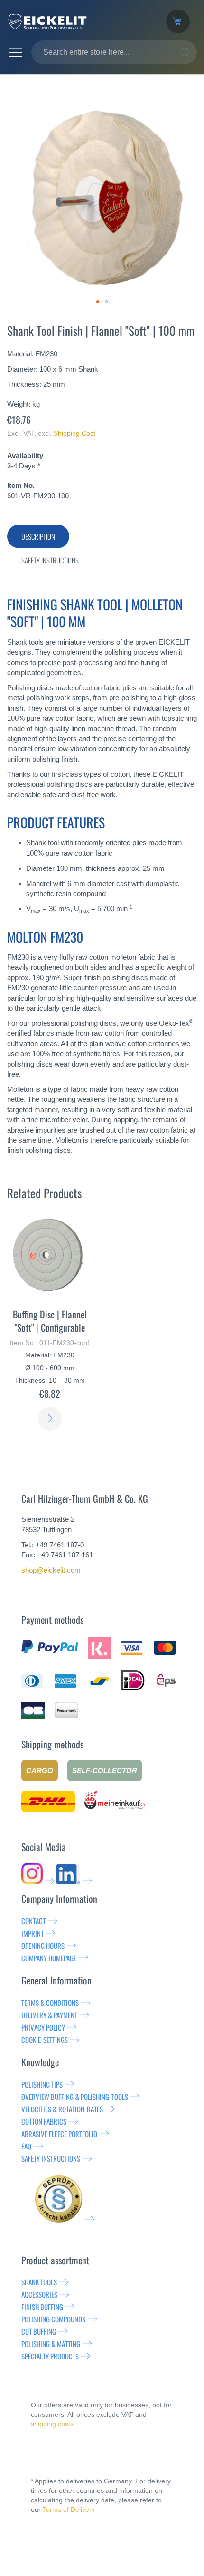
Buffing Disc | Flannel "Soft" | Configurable (50, 1321)
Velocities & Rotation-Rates (62, 2109)
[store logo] (79, 21)
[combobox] (114, 52)
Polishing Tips (42, 2084)
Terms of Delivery (69, 2509)
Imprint (32, 1933)
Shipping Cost (74, 433)
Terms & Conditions (50, 2003)
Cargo (40, 1770)
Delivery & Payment (49, 2015)
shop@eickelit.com (51, 1570)
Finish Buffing (42, 2307)
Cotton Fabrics (44, 2121)
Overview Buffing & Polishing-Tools (75, 2097)
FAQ (26, 2146)
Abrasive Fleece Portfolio (59, 2134)
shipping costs (52, 2424)
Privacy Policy (43, 2027)
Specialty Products (50, 2356)
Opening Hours (43, 1946)
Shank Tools (39, 2282)
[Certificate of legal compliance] (65, 2219)
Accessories (39, 2294)
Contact (33, 1921)
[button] (98, 302)
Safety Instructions (51, 2158)
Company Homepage (49, 1958)
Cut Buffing (39, 2331)
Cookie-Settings (45, 2040)
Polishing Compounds (53, 2319)
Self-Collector (105, 1770)
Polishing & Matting (51, 2344)
